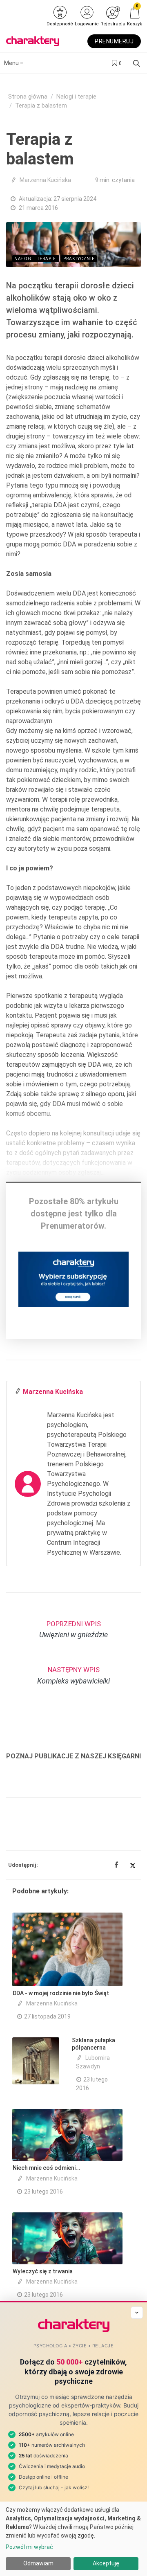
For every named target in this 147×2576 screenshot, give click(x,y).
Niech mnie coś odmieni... (47, 2168)
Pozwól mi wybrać (29, 2547)
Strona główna (28, 97)
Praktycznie (79, 259)
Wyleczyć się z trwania (43, 2271)
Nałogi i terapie (76, 97)
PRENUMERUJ (114, 41)
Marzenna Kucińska (45, 180)
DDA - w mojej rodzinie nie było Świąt (61, 1993)
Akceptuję (106, 2563)
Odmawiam (38, 2563)
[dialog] (73, 2539)
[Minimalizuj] (137, 2313)
